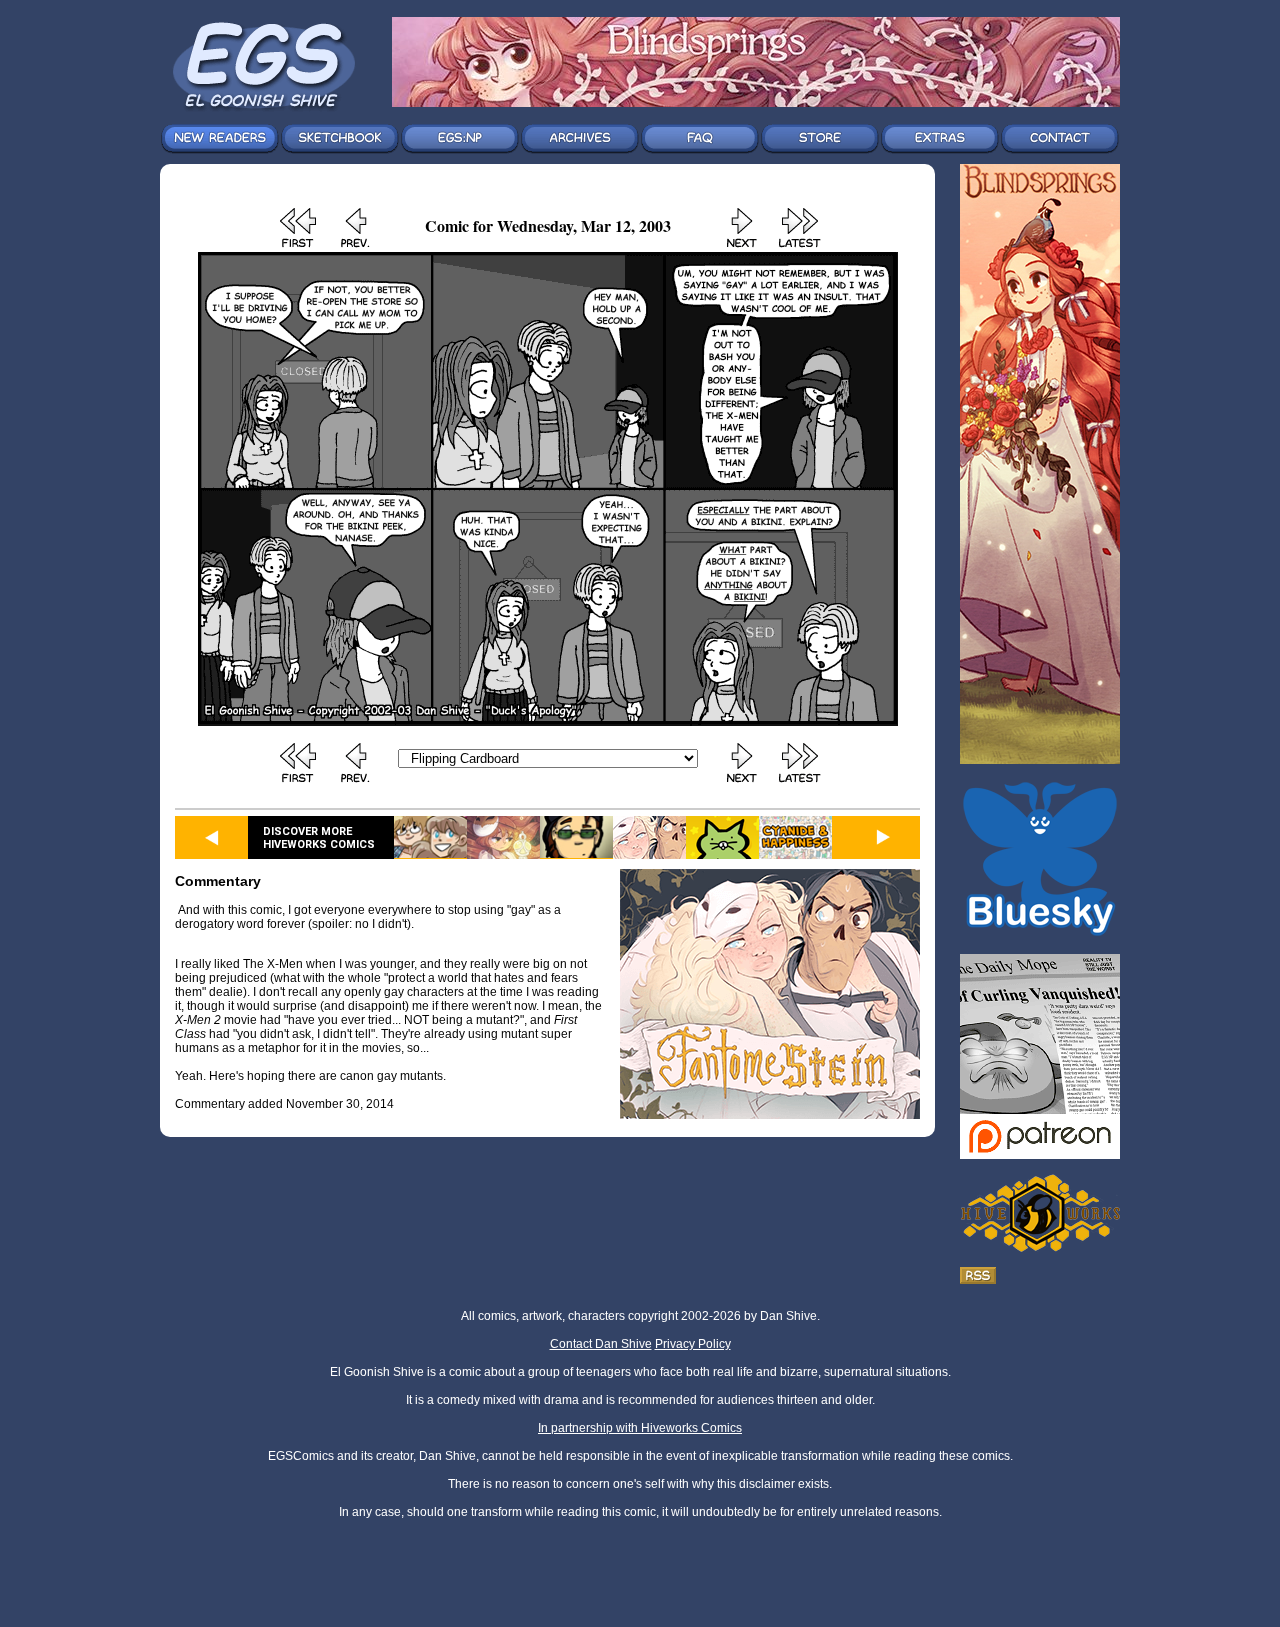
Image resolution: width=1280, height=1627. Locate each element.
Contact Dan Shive (601, 1344)
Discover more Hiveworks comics (319, 838)
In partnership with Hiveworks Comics (640, 1428)
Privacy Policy (693, 1344)
